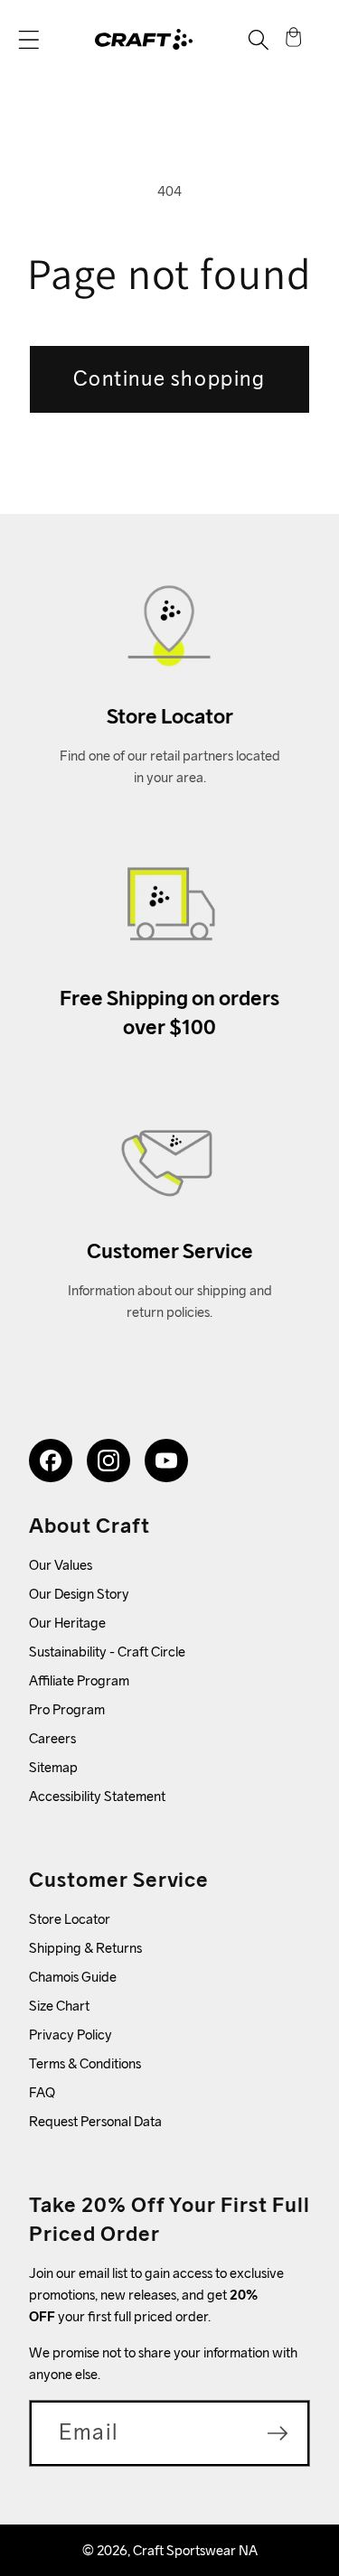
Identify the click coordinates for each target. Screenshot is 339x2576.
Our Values (61, 1565)
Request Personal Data (95, 2121)
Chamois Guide (73, 1977)
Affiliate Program (79, 1680)
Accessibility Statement (97, 1796)
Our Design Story (79, 1594)
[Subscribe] (278, 2433)
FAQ (42, 2092)
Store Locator (70, 1919)
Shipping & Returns (85, 1948)
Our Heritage (67, 1623)
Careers (52, 1738)
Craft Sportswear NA (195, 2550)
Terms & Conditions (85, 2063)
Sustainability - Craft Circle (107, 1652)
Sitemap (53, 1767)
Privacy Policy (71, 2035)
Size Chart (59, 2006)
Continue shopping (169, 378)
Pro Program (67, 1709)
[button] (29, 40)
